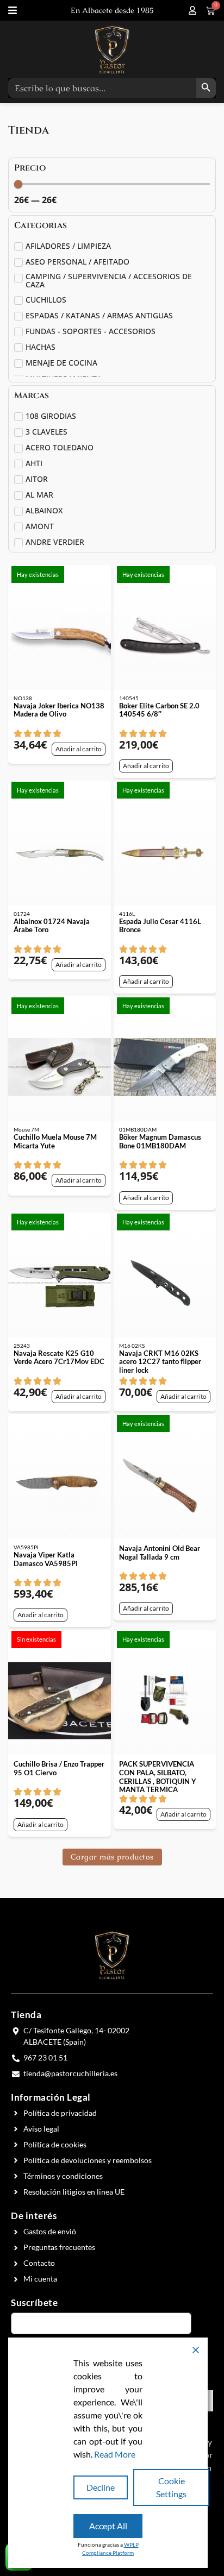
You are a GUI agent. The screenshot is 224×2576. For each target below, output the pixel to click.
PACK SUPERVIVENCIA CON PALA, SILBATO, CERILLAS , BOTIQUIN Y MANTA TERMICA (158, 1777)
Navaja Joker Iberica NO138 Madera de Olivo (59, 710)
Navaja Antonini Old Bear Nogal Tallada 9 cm (160, 1553)
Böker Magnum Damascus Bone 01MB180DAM (160, 1141)
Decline (101, 2487)
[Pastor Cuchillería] (112, 49)
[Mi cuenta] (192, 10)
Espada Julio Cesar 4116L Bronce (160, 926)
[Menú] (13, 10)
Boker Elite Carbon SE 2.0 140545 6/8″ (159, 710)
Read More (115, 2454)
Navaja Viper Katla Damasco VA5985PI (46, 1559)
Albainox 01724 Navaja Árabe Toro (52, 926)
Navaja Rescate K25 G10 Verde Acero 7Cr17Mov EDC (59, 1358)
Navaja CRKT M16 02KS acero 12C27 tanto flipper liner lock (160, 1362)
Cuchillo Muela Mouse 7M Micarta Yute (55, 1141)
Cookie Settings (171, 2487)
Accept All (108, 2526)
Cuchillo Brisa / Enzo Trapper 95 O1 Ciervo (59, 1768)
